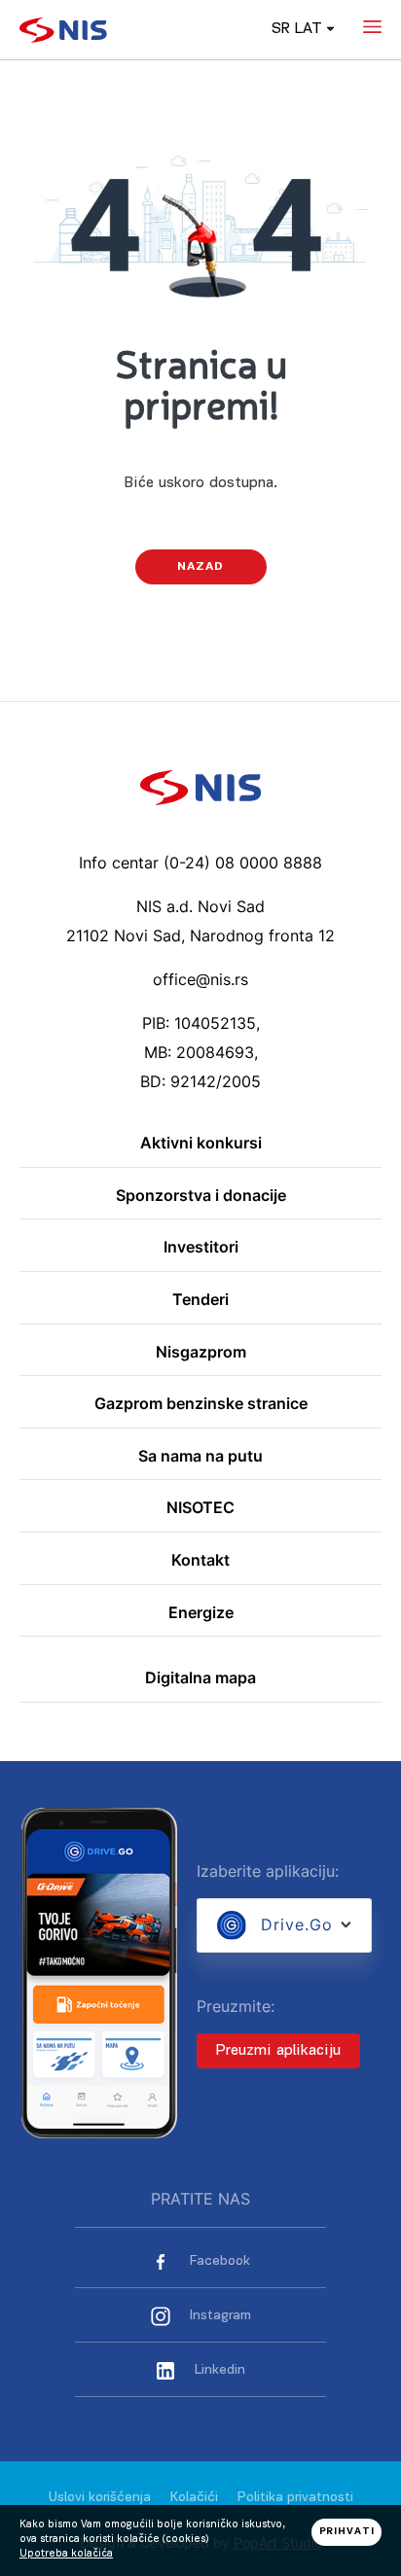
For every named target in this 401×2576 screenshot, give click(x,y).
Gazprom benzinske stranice (201, 1404)
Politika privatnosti (295, 2498)
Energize (201, 1613)
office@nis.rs (200, 979)
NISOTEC (200, 1508)
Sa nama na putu (200, 1457)
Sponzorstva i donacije (201, 1196)
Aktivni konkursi (201, 1144)
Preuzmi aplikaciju (278, 2051)
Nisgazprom (201, 1353)
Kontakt (200, 1561)
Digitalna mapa (200, 1678)
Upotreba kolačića (66, 2554)
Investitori (201, 1248)
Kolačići (194, 2498)
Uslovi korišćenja (100, 2498)
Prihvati (347, 2532)
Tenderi (200, 1300)
